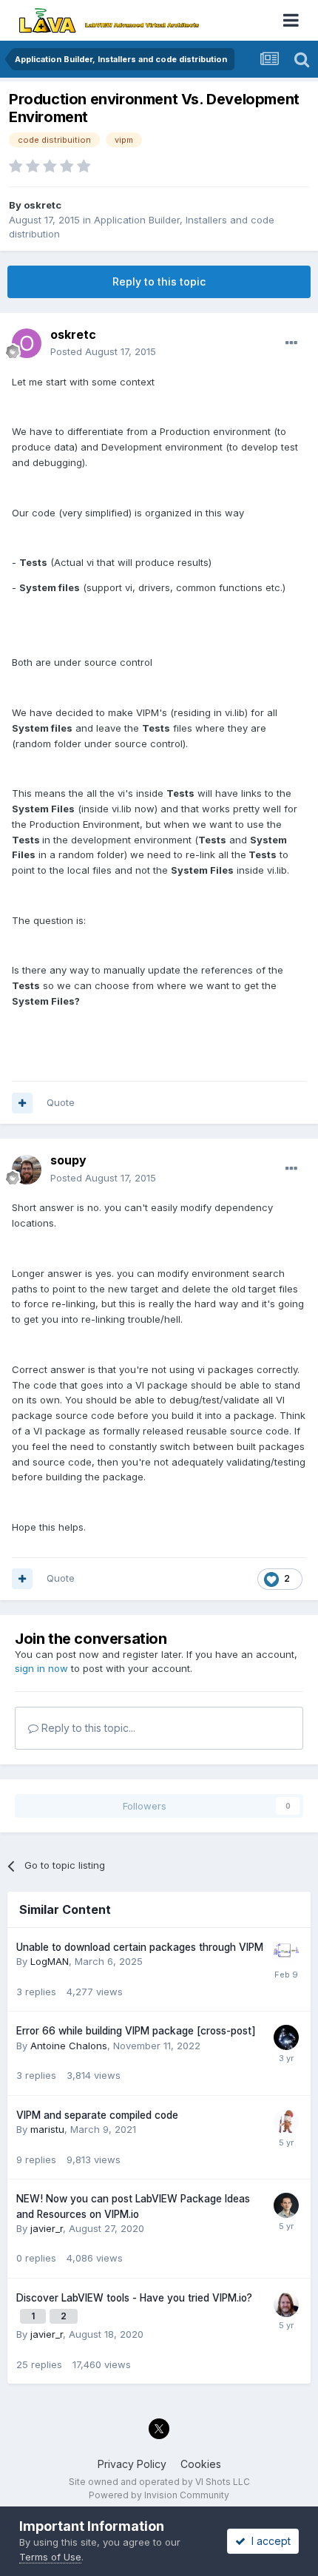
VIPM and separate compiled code (97, 2115)
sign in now (41, 1668)
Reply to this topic (159, 281)
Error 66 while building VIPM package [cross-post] (136, 2031)
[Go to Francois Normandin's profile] (286, 2304)
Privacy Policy (132, 2464)
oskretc (43, 205)
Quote (61, 1102)
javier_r (47, 2228)
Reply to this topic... (87, 1728)
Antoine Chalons (69, 2046)
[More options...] (291, 343)
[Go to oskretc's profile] (27, 343)
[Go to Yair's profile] (286, 2122)
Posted (103, 351)
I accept (268, 2541)
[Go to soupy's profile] (27, 1170)
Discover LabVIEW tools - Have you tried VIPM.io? (134, 2298)
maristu (47, 2129)
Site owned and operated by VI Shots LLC (159, 2482)
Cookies (201, 2464)
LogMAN (50, 1961)
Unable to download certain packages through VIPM (140, 1947)
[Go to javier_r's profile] (286, 2205)
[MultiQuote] (22, 1103)
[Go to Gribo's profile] (286, 1954)
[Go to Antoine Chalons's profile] (286, 2037)
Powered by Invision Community (159, 2495)
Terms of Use (50, 2557)
